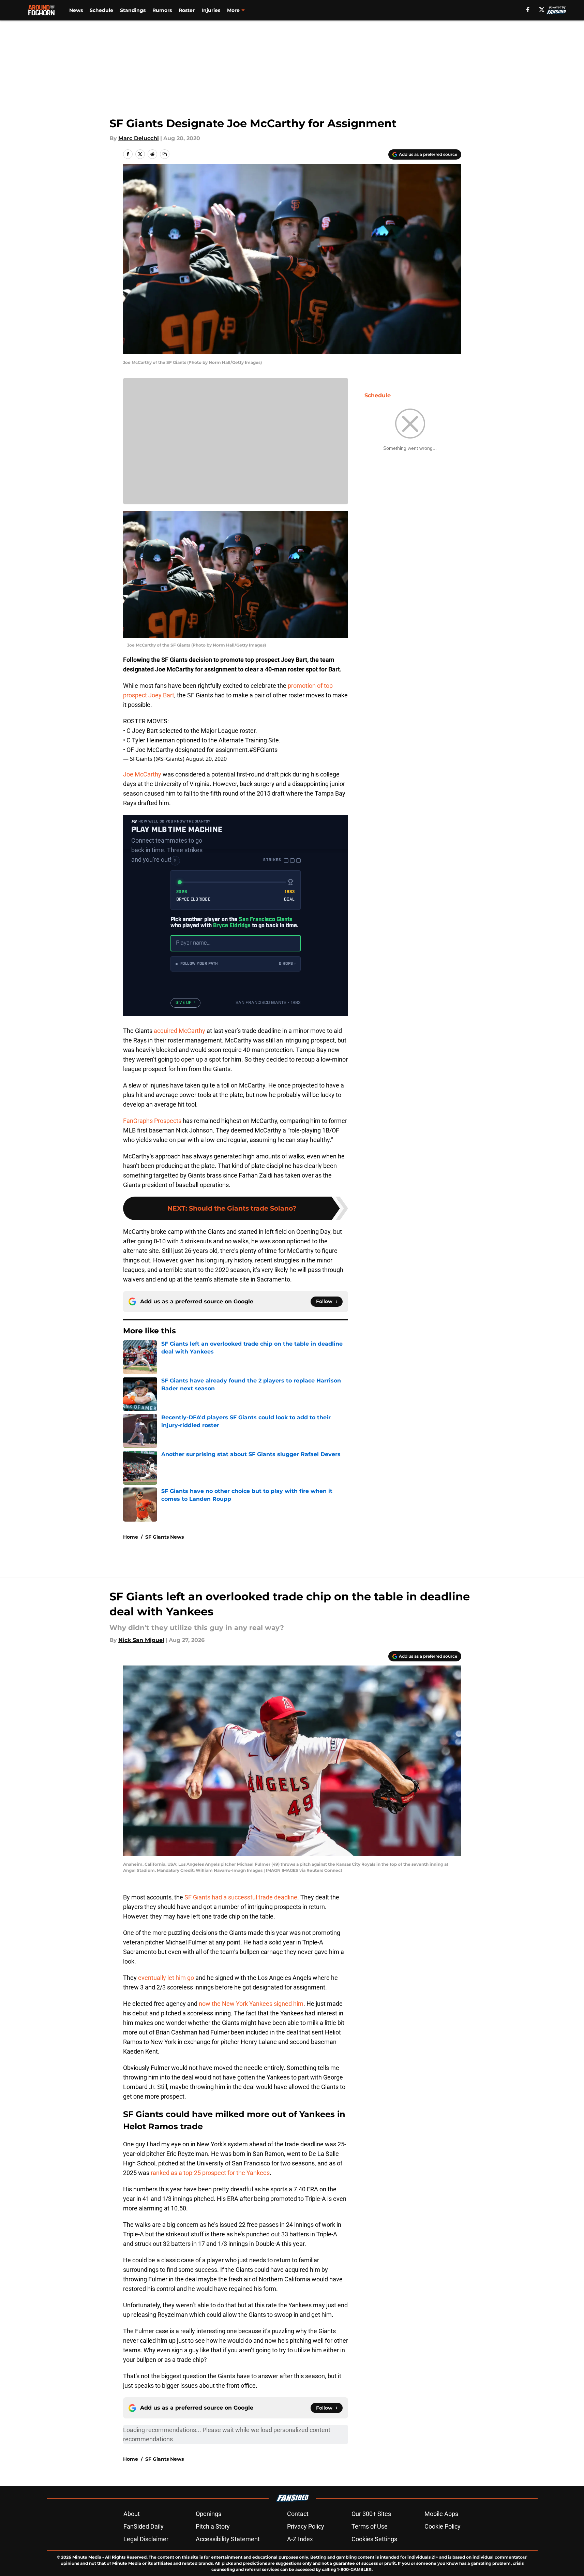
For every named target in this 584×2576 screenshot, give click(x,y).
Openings (208, 2514)
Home (131, 1537)
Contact (298, 2514)
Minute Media (87, 2557)
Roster (187, 10)
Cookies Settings (374, 2539)
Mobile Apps (441, 2514)
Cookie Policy (443, 2526)
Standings (133, 10)
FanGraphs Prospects (152, 1121)
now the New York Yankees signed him (251, 2004)
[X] (542, 10)
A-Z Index (300, 2539)
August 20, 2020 (206, 759)
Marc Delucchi (139, 138)
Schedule (101, 10)
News (76, 10)
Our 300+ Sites (371, 2514)
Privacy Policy (306, 2526)
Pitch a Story (213, 2526)
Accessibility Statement (228, 2539)
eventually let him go (166, 1978)
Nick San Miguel (141, 1640)
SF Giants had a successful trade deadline (241, 1897)
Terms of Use (370, 2526)
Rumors (162, 10)
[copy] (165, 154)
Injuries (211, 10)
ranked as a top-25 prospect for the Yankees (209, 2173)
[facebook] (528, 10)
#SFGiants (263, 750)
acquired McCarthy (179, 1031)
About (132, 2514)
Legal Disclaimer (146, 2539)
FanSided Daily (144, 2526)
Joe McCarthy (142, 774)
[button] (236, 964)
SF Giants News (164, 1537)
